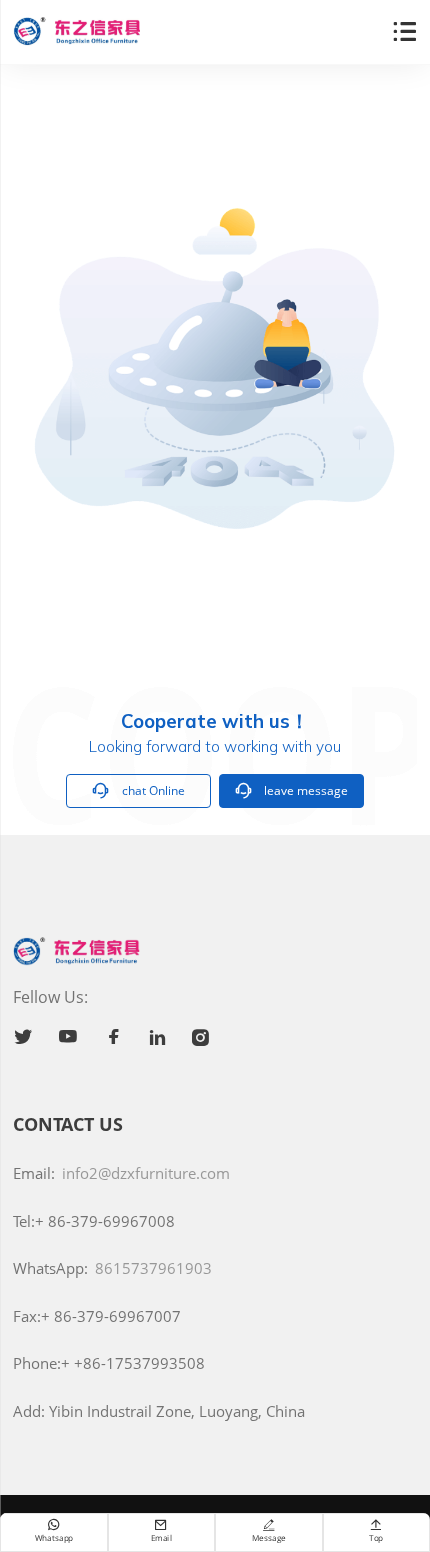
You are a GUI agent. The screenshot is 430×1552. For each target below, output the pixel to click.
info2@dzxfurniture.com (146, 1173)
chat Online (138, 790)
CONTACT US (68, 1124)
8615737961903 (153, 1268)
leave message (292, 790)
